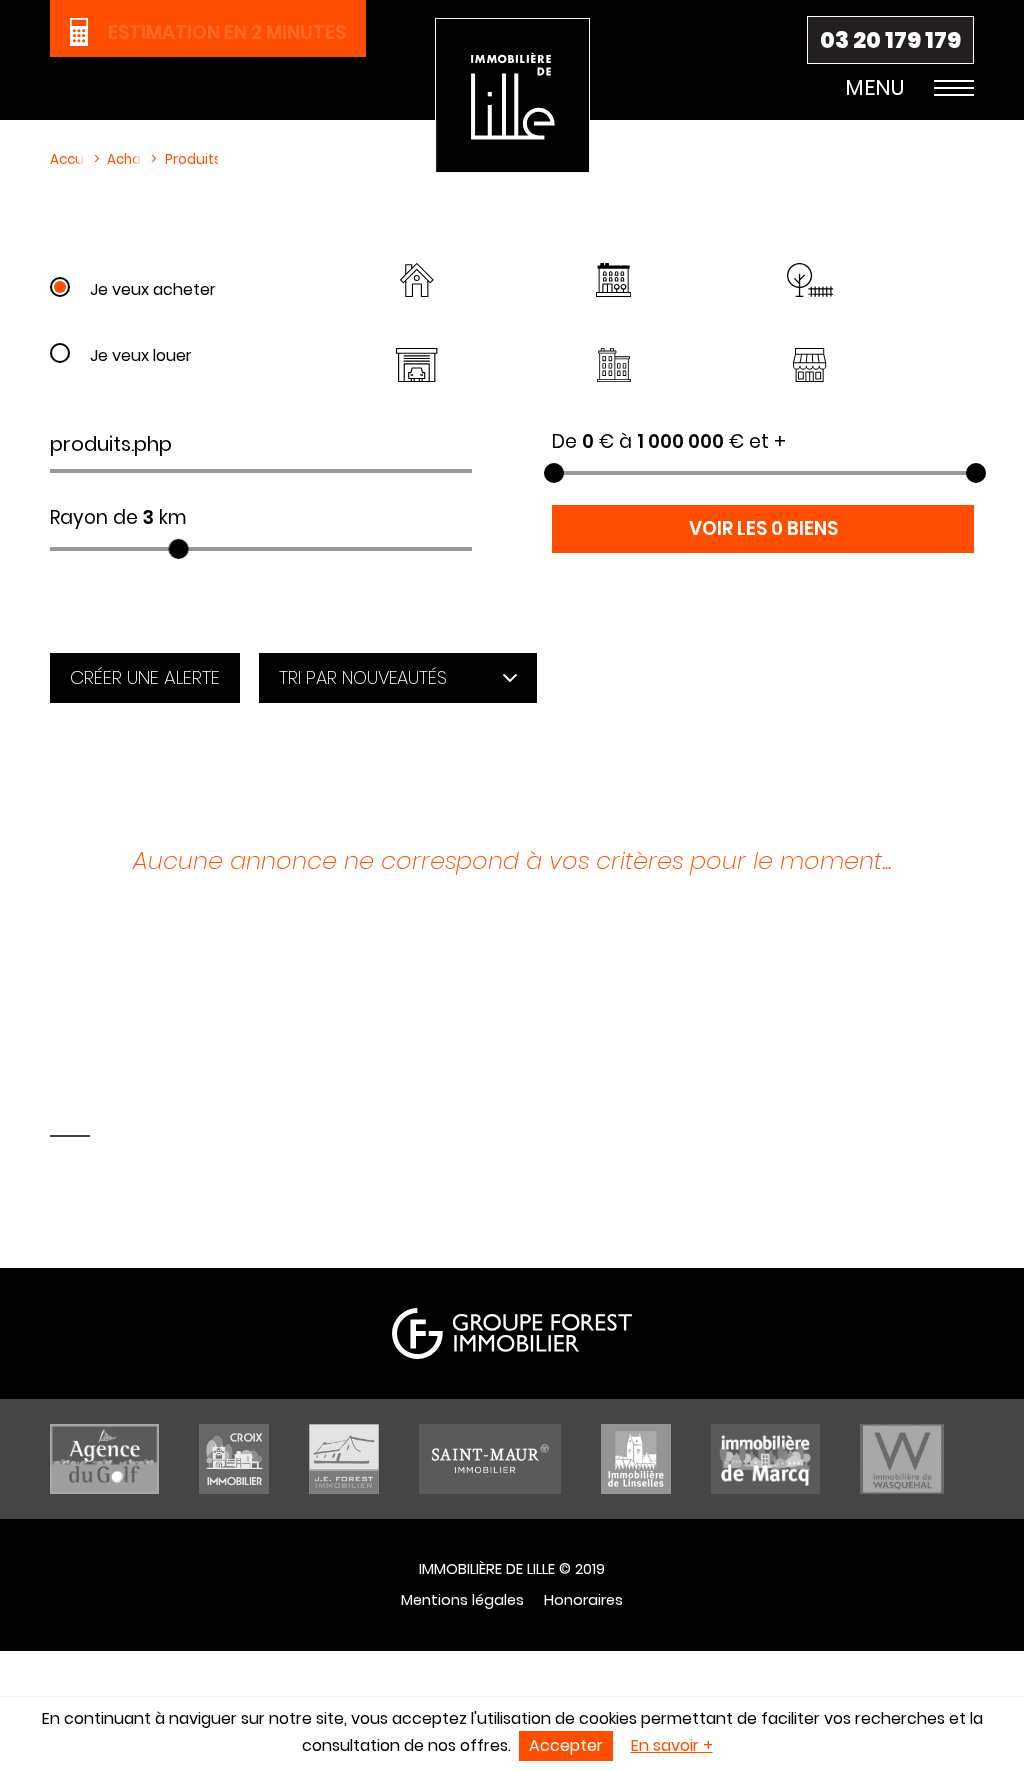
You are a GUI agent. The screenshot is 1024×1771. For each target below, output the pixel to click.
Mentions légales (462, 1600)
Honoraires (583, 1600)
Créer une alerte (145, 677)
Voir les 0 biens (763, 528)
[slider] (179, 549)
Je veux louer (141, 355)
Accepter (566, 1745)
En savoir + (672, 1745)
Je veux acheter (153, 289)
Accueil (63, 159)
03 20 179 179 (890, 40)
